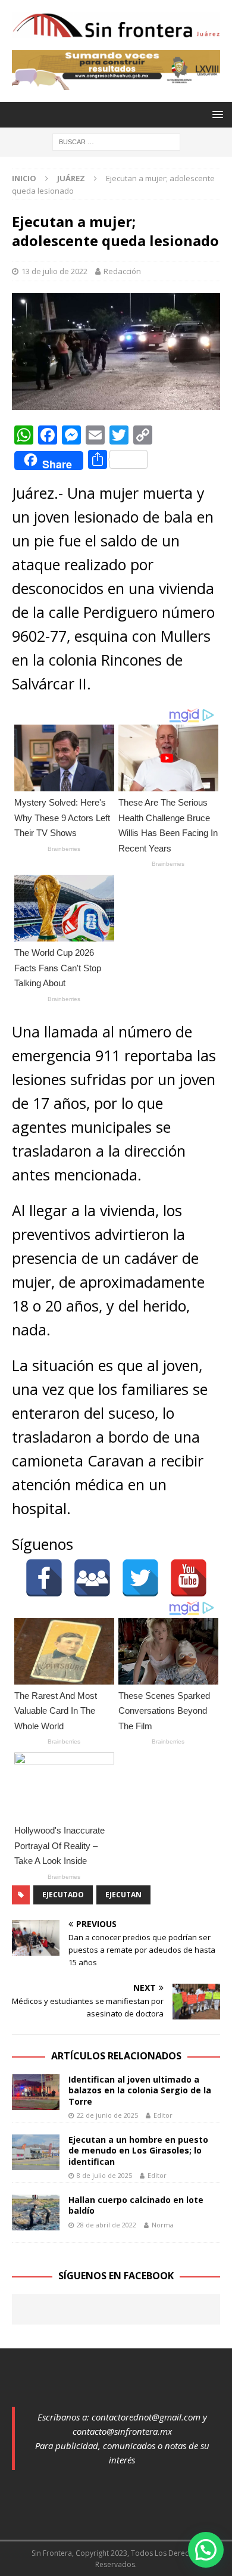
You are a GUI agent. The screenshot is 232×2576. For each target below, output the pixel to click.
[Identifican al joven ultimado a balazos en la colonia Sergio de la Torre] (36, 2092)
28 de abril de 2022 (106, 2225)
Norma (163, 2225)
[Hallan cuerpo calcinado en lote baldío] (36, 2213)
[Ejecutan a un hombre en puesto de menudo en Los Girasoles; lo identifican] (36, 2152)
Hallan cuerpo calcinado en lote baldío (136, 2205)
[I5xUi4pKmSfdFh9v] (116, 83)
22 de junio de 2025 (107, 2115)
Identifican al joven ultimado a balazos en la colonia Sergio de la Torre (140, 2090)
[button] (206, 2550)
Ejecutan (123, 1895)
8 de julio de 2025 (104, 2175)
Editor (163, 2115)
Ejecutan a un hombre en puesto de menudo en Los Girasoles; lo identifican (138, 2150)
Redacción (122, 271)
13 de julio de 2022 (54, 271)
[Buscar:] (116, 141)
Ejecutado (63, 1895)
